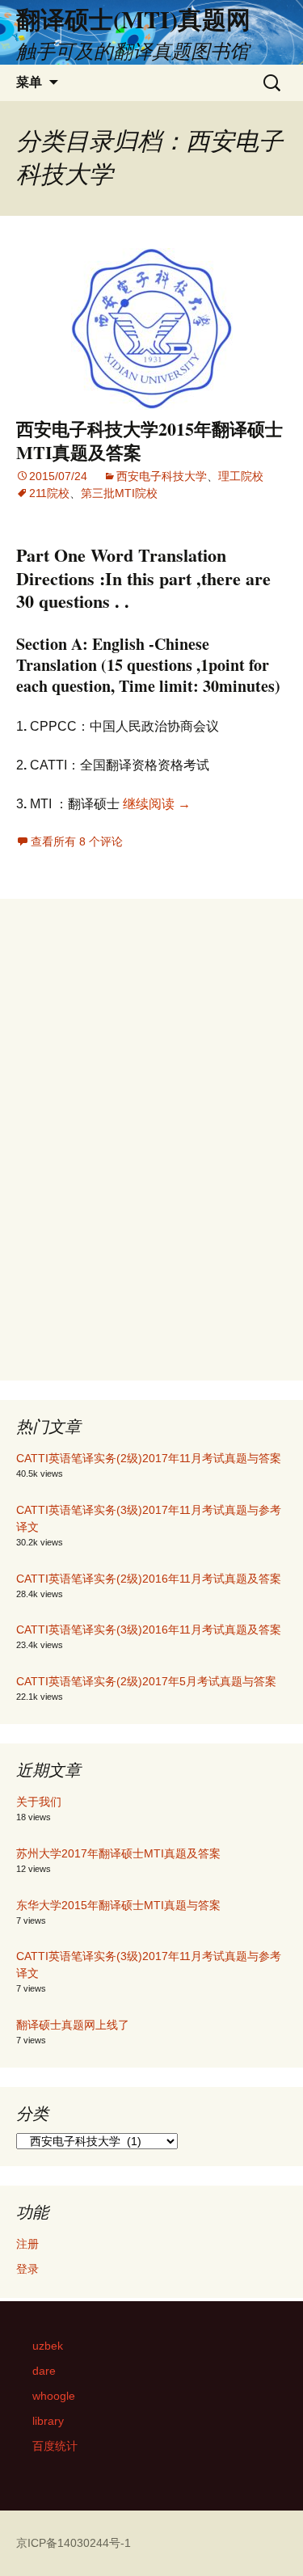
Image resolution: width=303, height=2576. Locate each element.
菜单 (29, 82)
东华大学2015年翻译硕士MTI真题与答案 (118, 1905)
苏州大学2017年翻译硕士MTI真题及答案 (118, 1853)
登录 (27, 2269)
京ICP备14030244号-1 (74, 2543)
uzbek (48, 2346)
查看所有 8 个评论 (77, 841)
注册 (27, 2244)
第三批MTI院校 (119, 493)
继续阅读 (157, 804)
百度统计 (55, 2446)
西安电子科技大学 (162, 476)
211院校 (49, 493)
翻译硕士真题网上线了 (73, 2025)
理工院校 (241, 476)
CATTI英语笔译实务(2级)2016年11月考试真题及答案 (149, 1579)
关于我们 (39, 1802)
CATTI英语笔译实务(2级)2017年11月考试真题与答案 (149, 1458)
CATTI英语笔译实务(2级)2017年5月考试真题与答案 (146, 1681)
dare (44, 2371)
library (48, 2421)
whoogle (54, 2396)
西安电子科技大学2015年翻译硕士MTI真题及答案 (149, 441)
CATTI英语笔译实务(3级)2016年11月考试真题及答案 (149, 1629)
